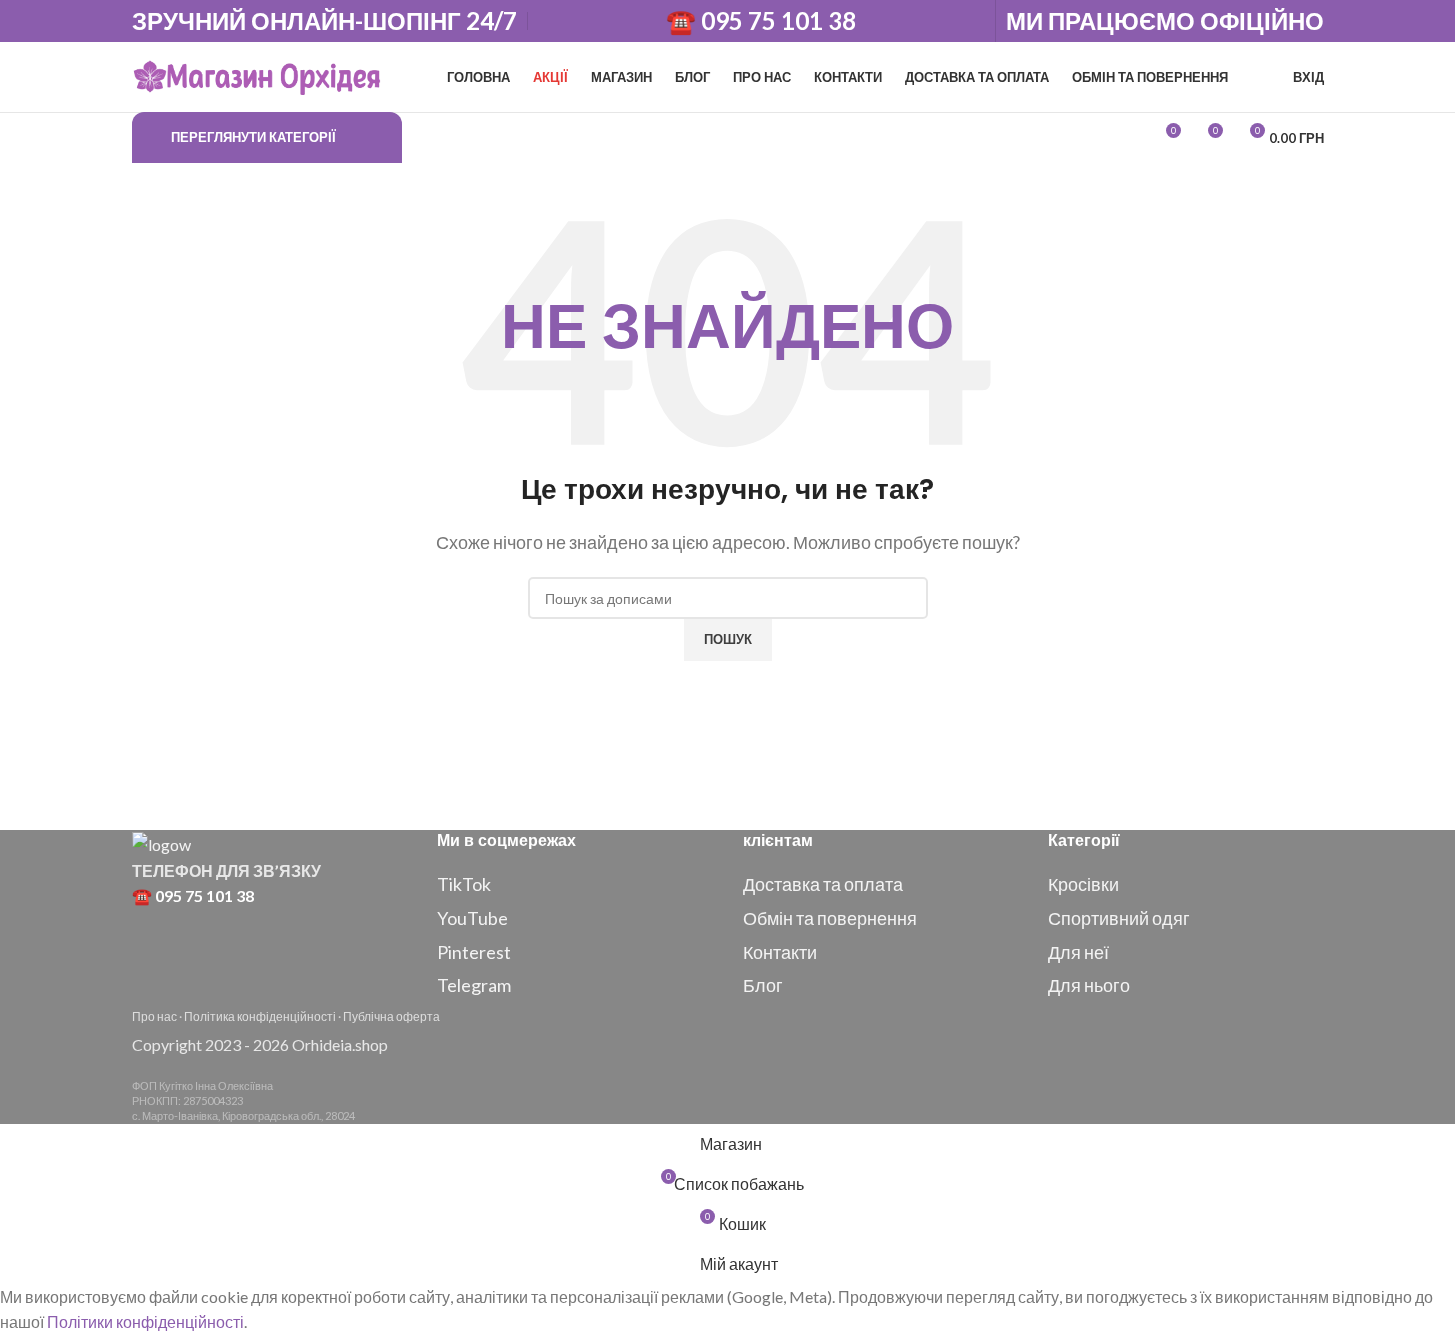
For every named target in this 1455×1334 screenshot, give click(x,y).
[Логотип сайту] (257, 74)
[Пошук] (422, 138)
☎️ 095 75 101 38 (761, 21)
